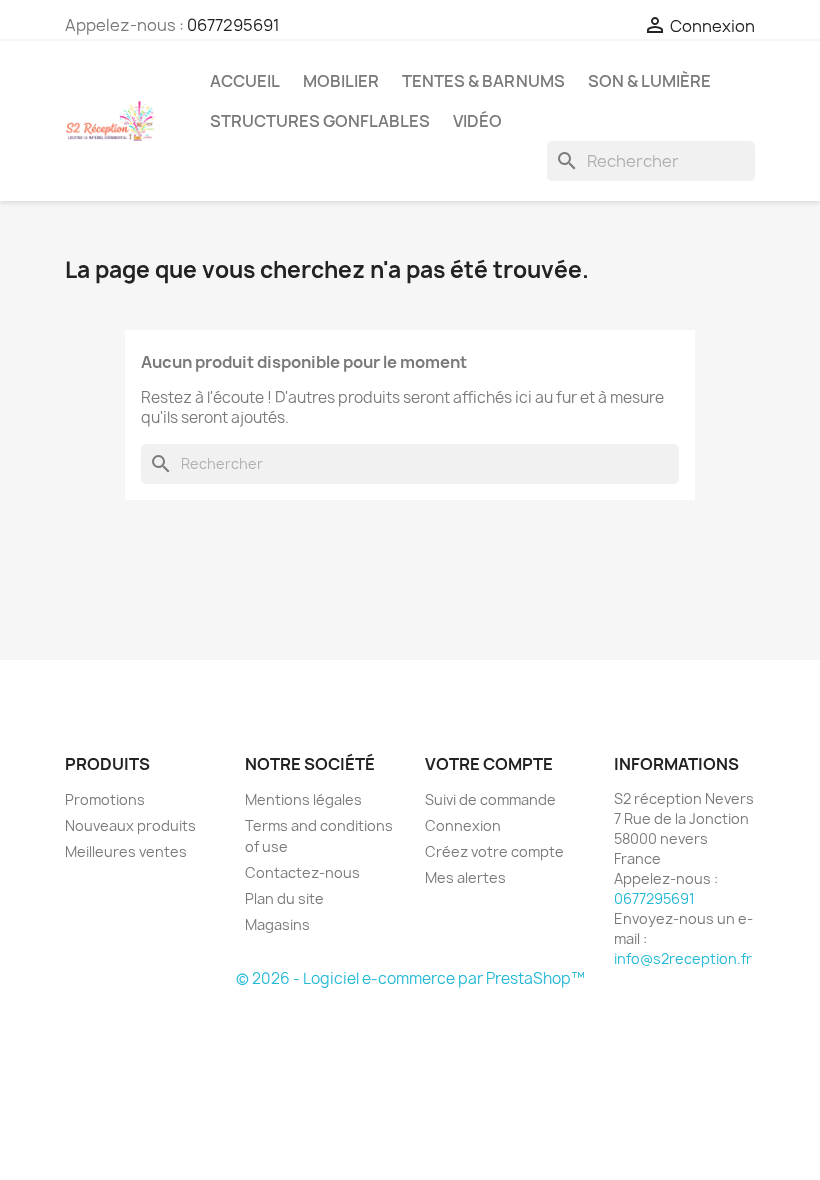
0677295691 (233, 25)
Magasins (277, 924)
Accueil (245, 81)
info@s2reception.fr (683, 958)
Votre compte (489, 764)
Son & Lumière (649, 81)
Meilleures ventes (126, 851)
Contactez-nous (302, 872)
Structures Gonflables (320, 121)
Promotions (105, 799)
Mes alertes (465, 877)
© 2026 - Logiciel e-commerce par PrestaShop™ (410, 978)
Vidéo (477, 121)
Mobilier (341, 81)
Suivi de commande (490, 799)
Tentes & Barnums (483, 81)
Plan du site (284, 898)
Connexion (463, 825)
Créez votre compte (494, 851)
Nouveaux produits (130, 825)
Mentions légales (303, 799)
